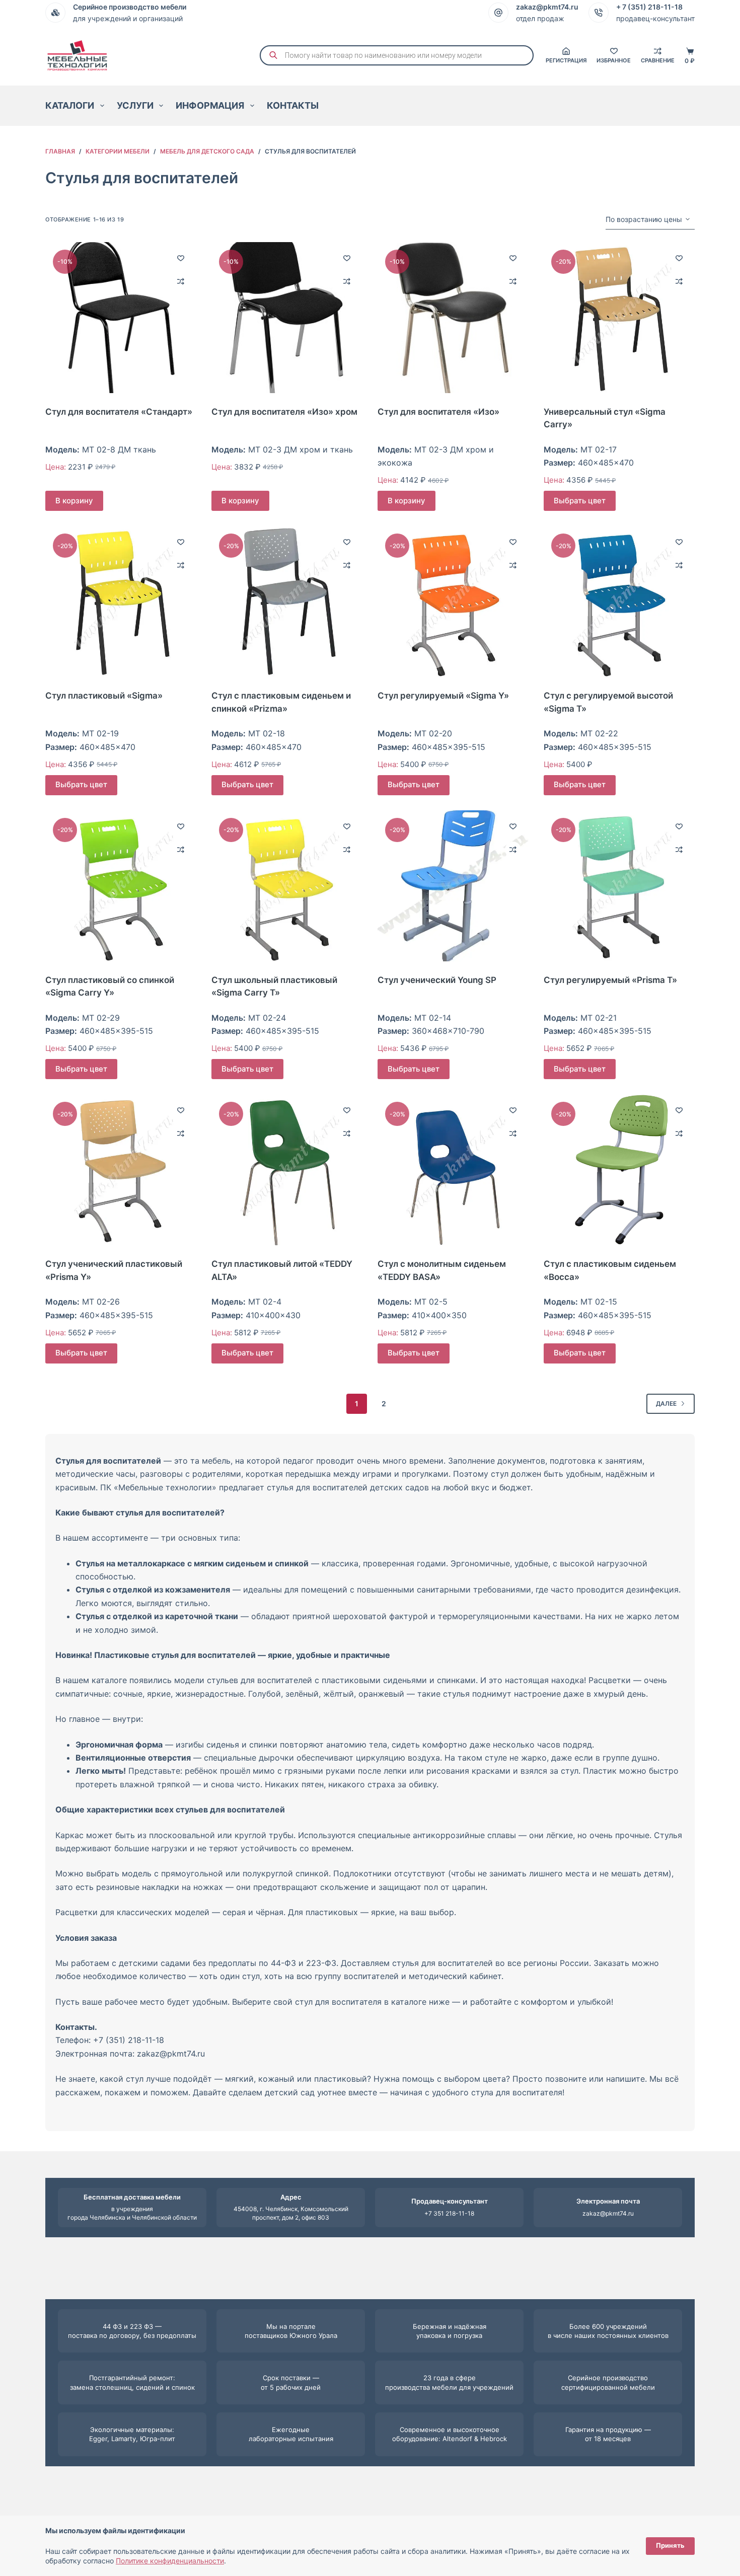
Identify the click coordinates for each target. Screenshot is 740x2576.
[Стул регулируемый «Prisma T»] (619, 886)
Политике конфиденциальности (170, 2561)
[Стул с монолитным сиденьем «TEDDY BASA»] (453, 1170)
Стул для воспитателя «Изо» (438, 412)
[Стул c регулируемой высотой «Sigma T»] (619, 601)
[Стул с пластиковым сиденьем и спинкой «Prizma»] (287, 601)
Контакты (293, 105)
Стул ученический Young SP (437, 980)
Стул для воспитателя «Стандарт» (119, 412)
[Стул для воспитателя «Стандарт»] (121, 318)
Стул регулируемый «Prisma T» (610, 980)
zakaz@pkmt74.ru (608, 2213)
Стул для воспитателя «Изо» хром (284, 412)
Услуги (135, 105)
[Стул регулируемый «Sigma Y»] (453, 601)
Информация (210, 105)
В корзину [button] (74, 501)
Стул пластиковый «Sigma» (104, 696)
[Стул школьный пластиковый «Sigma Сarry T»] (287, 886)
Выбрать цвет (580, 501)
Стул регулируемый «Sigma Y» (443, 696)
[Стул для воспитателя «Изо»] (453, 318)
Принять (670, 2545)
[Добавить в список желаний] (181, 258)
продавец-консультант (655, 18)
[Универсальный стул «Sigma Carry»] (619, 318)
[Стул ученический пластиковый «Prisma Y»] (121, 1170)
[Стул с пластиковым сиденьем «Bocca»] (619, 1170)
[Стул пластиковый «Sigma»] (121, 601)
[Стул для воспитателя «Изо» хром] (287, 318)
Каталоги (70, 105)
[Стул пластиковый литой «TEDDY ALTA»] (287, 1170)
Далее (666, 1404)
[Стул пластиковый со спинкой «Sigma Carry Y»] (121, 886)
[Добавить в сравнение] (181, 281)
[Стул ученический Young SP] (453, 886)
